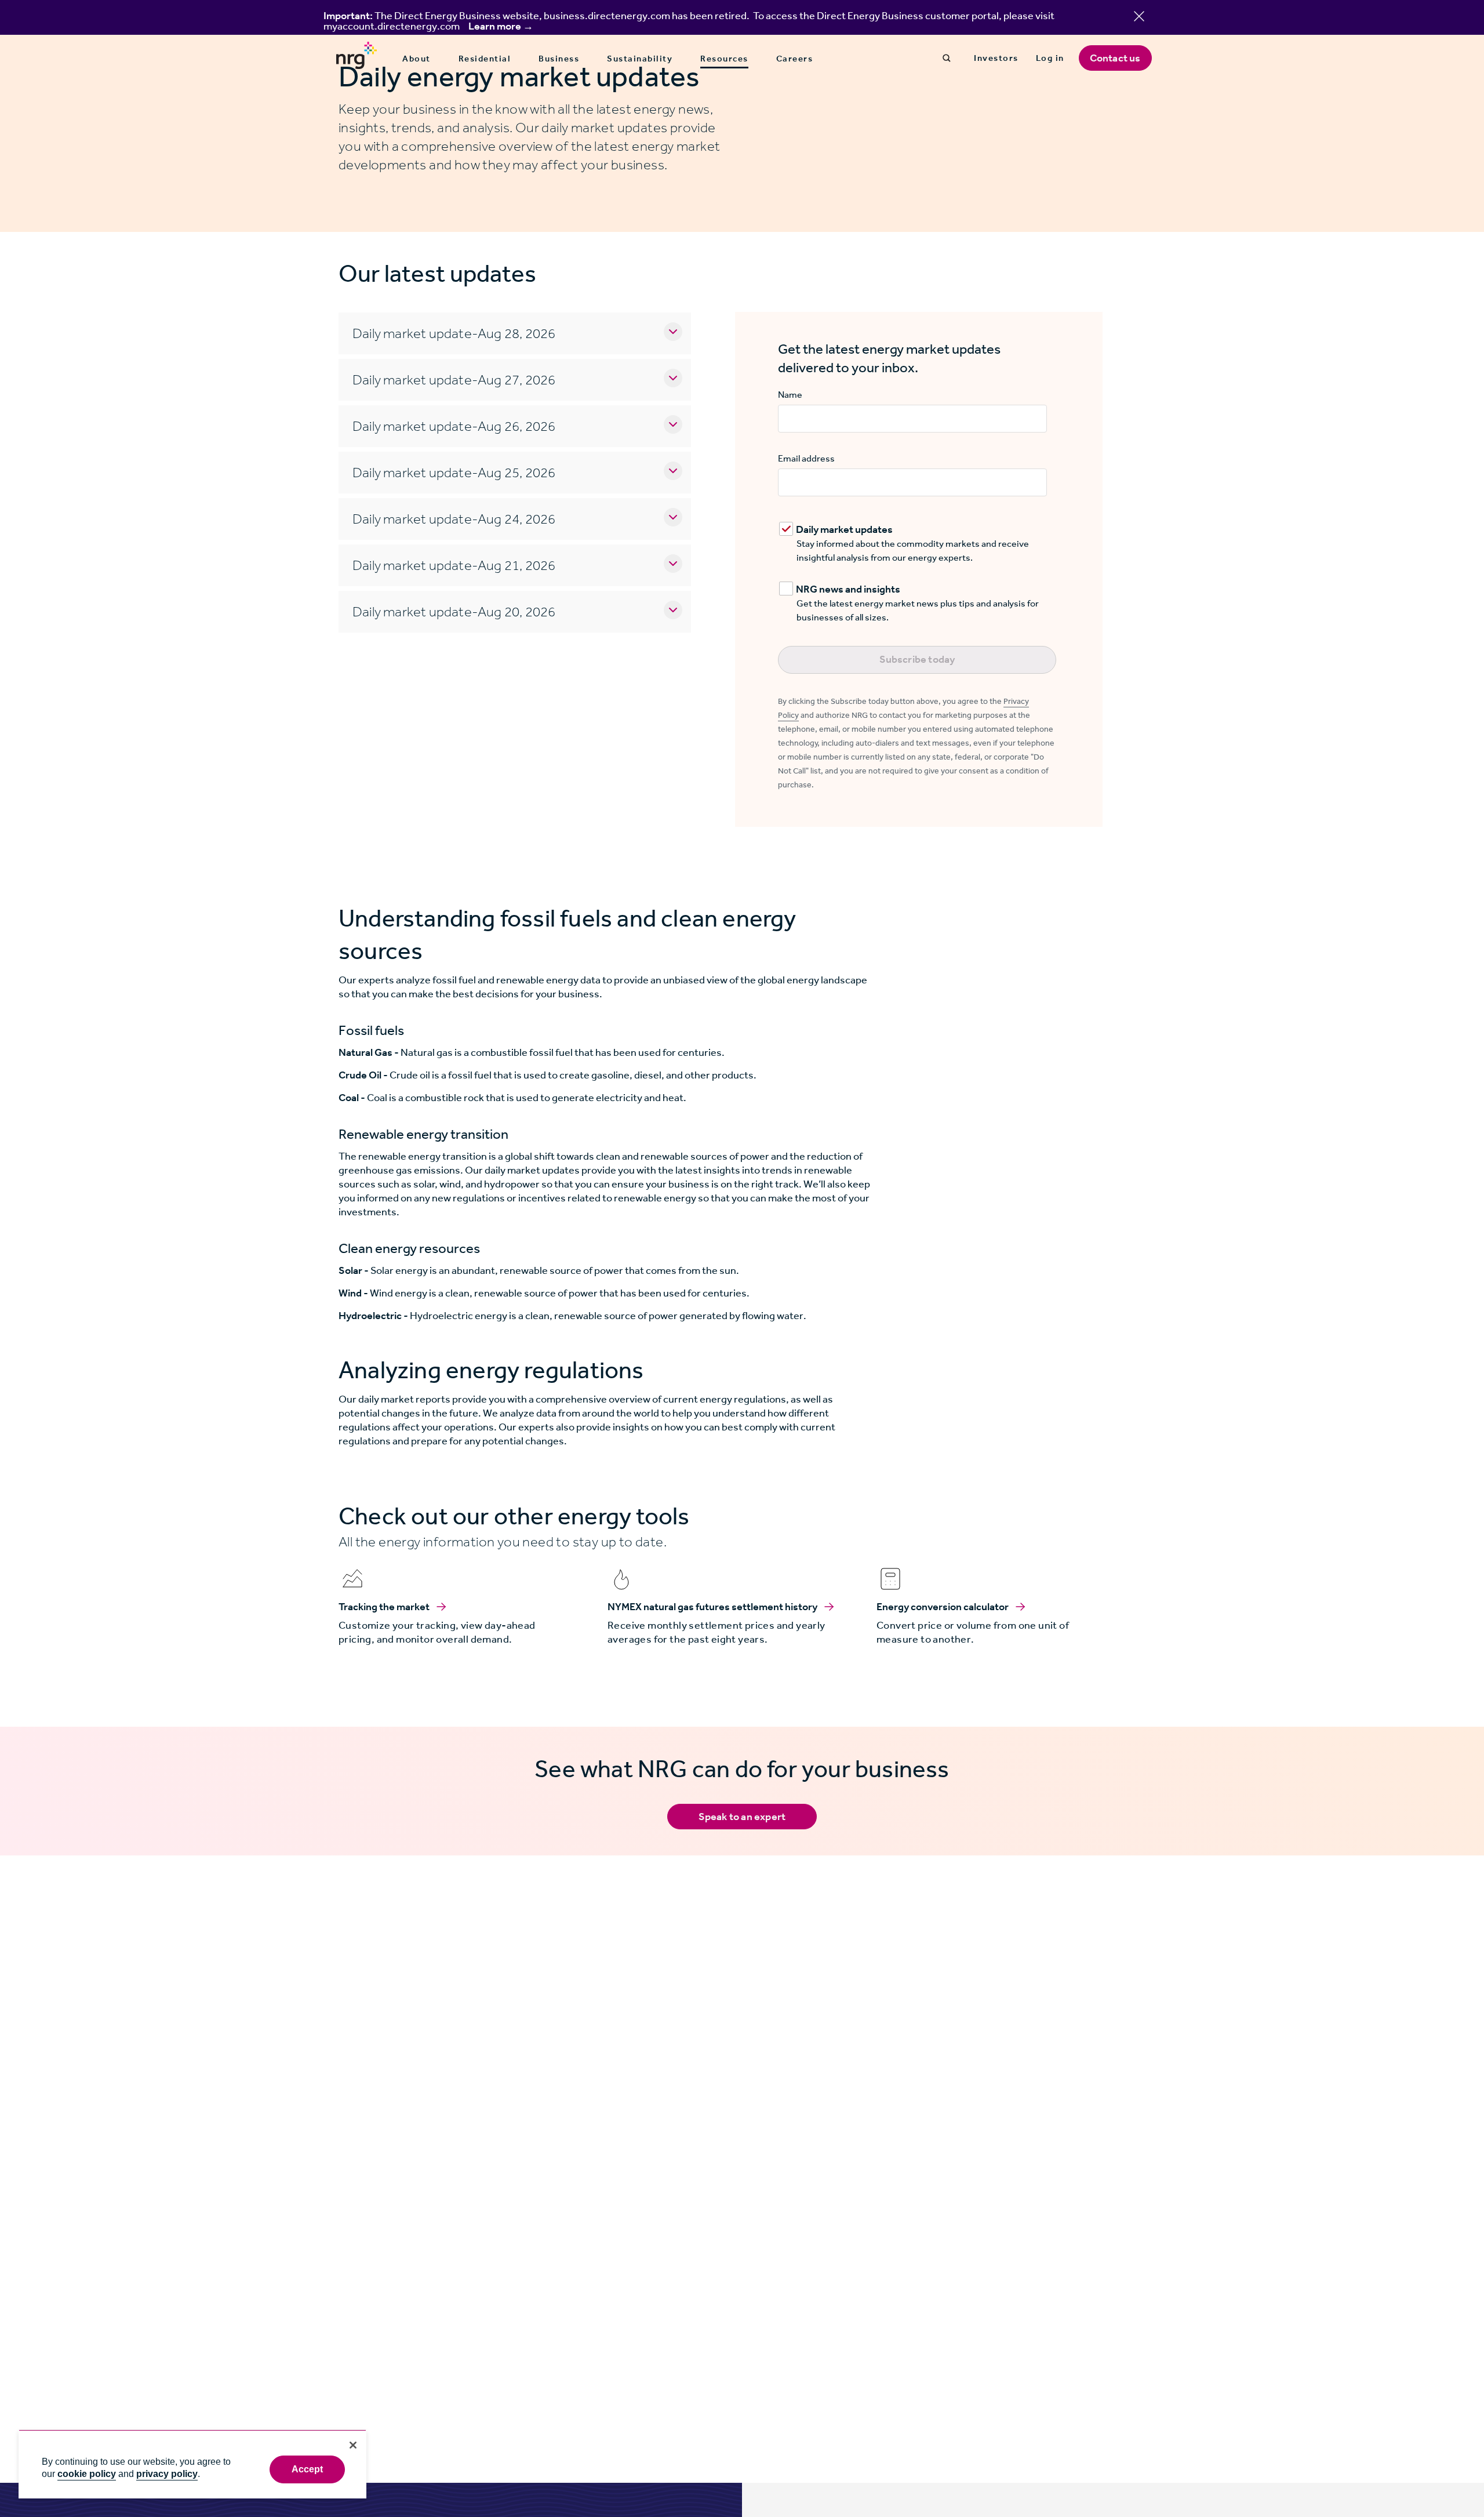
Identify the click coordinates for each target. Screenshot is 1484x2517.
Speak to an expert (742, 1817)
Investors (996, 58)
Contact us (1115, 58)
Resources (724, 59)
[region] (192, 2464)
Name (790, 395)
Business (559, 59)
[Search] (947, 58)
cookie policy (87, 2474)
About (417, 59)
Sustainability (640, 59)
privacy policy (167, 2474)
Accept (308, 2469)
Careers (795, 59)
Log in (1050, 58)
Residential (485, 59)
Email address (806, 458)
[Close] (353, 2445)
